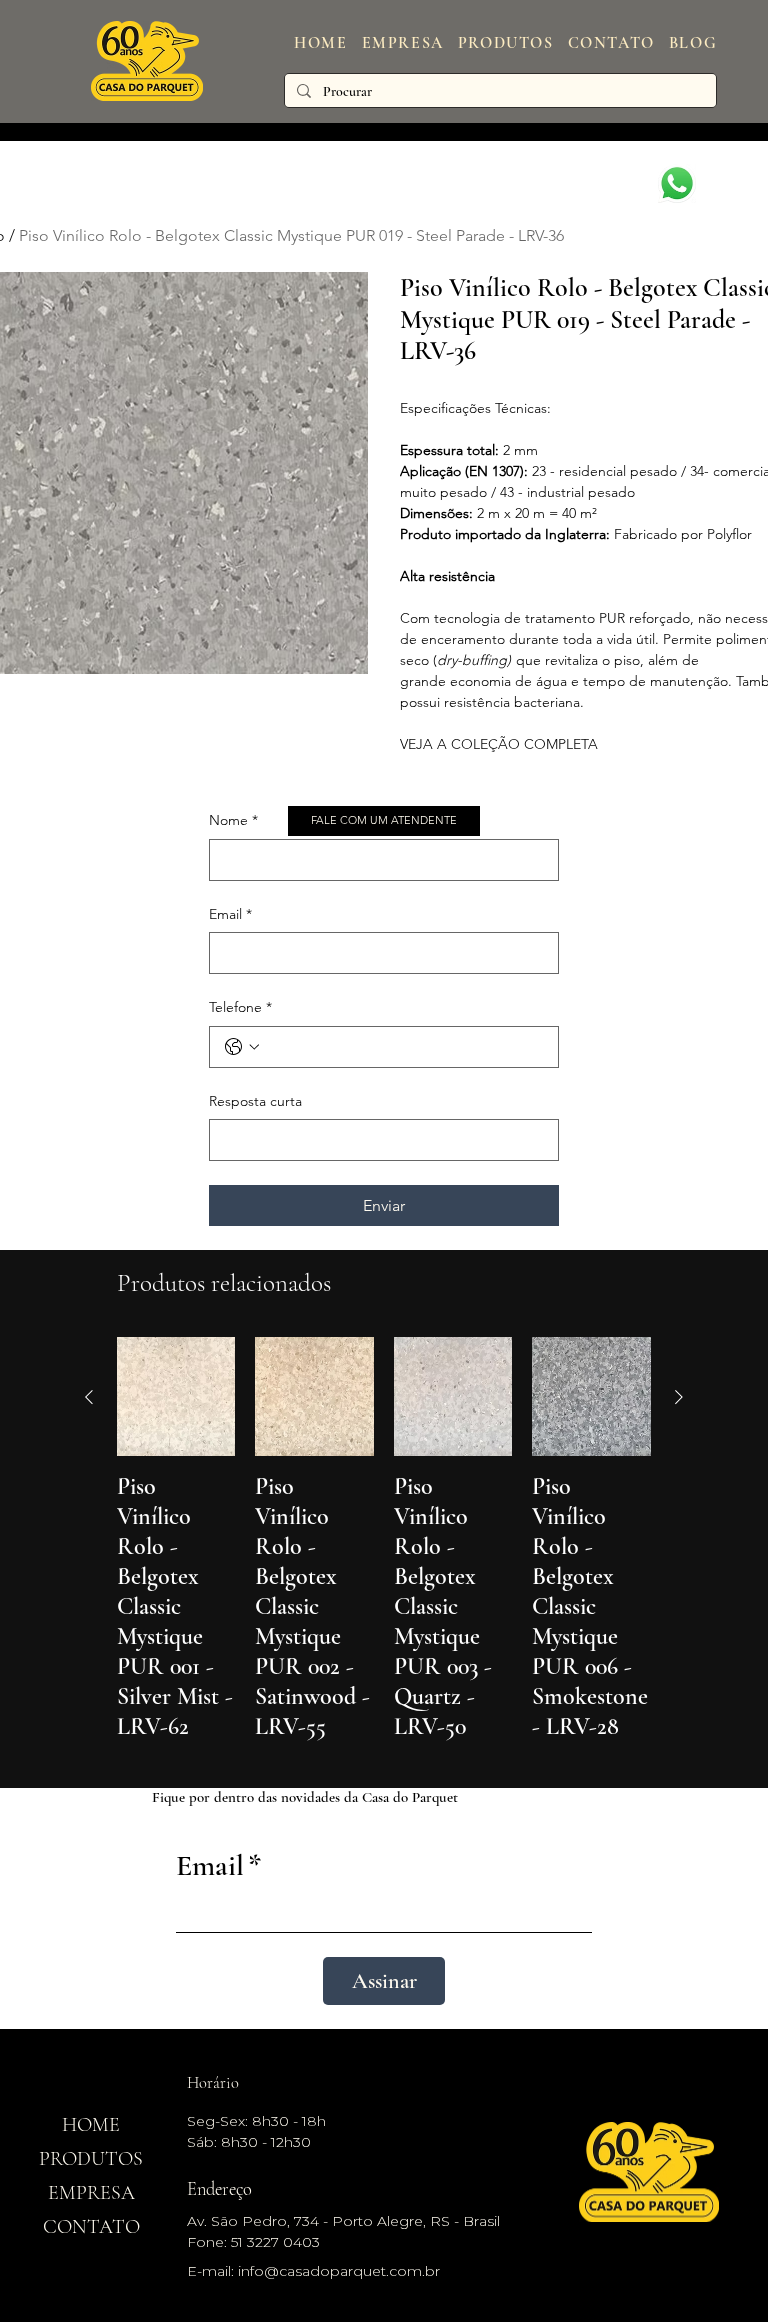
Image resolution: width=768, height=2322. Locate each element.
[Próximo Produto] (679, 1397)
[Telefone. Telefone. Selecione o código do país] (242, 1047)
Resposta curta (255, 1101)
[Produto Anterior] (89, 1397)
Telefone (240, 1007)
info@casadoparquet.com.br (339, 2271)
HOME (91, 2125)
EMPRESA (91, 2193)
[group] (384, 1554)
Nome (233, 820)
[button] (506, 43)
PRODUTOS (91, 2159)
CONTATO (91, 2227)
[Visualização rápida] (176, 1396)
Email (230, 914)
